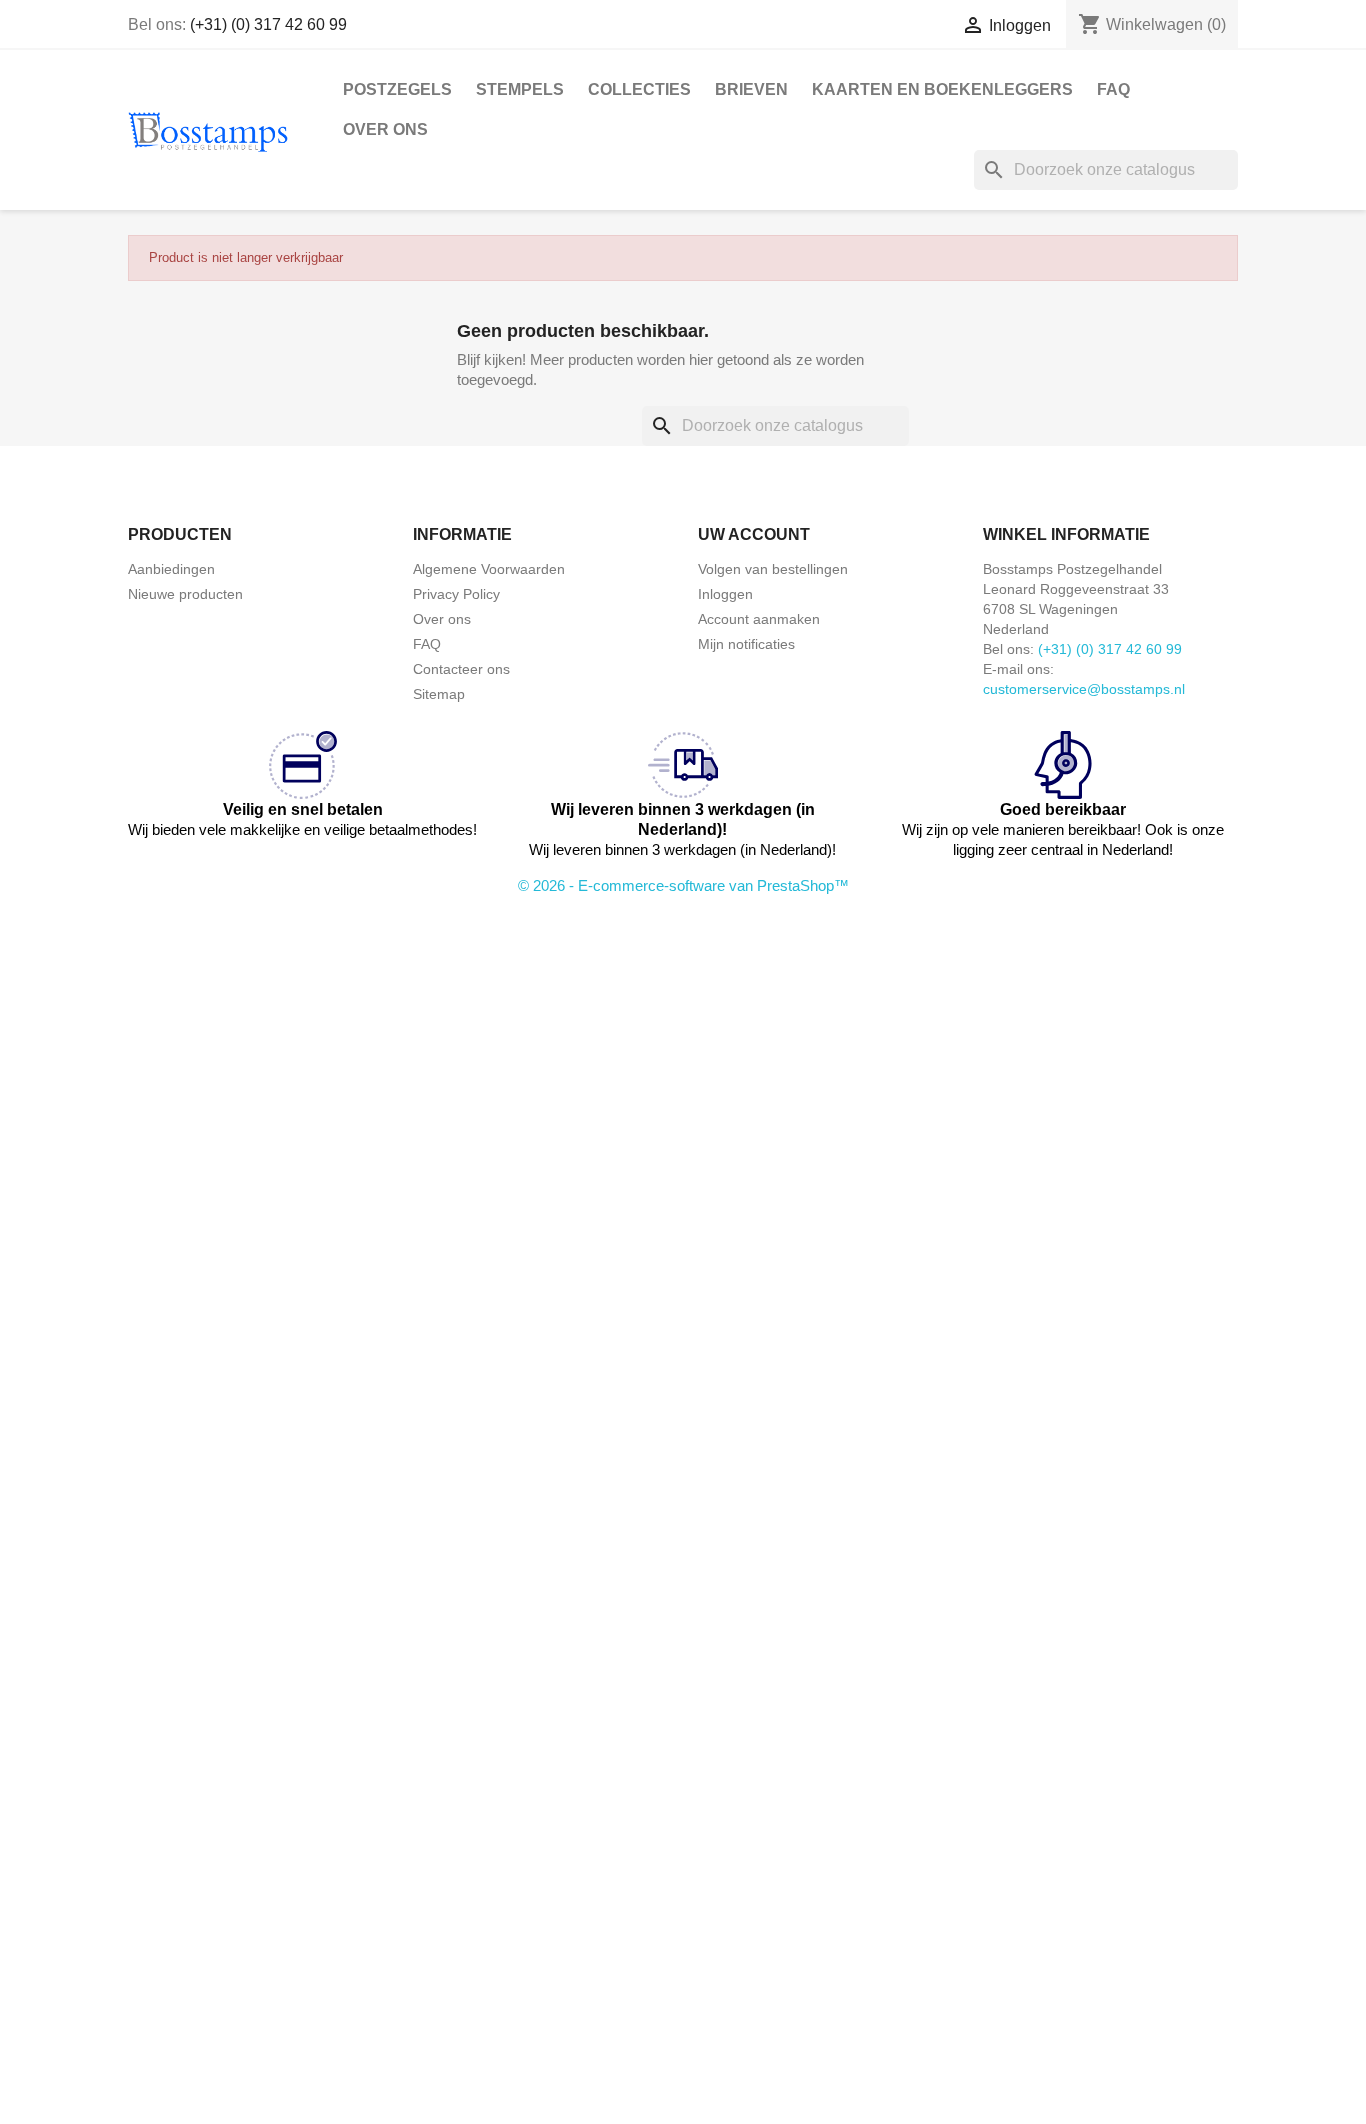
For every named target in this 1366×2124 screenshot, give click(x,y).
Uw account (754, 534)
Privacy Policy (456, 594)
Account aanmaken (759, 619)
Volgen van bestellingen (773, 569)
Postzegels (397, 89)
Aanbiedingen (171, 569)
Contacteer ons (461, 669)
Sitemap (439, 694)
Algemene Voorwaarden (489, 569)
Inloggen (725, 594)
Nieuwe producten (185, 594)
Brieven (751, 89)
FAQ (1113, 89)
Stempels (520, 89)
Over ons (385, 129)
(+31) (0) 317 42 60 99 (268, 24)
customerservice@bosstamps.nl (1084, 689)
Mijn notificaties (746, 644)
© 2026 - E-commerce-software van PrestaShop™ (683, 885)
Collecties (639, 89)
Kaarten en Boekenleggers (942, 89)
